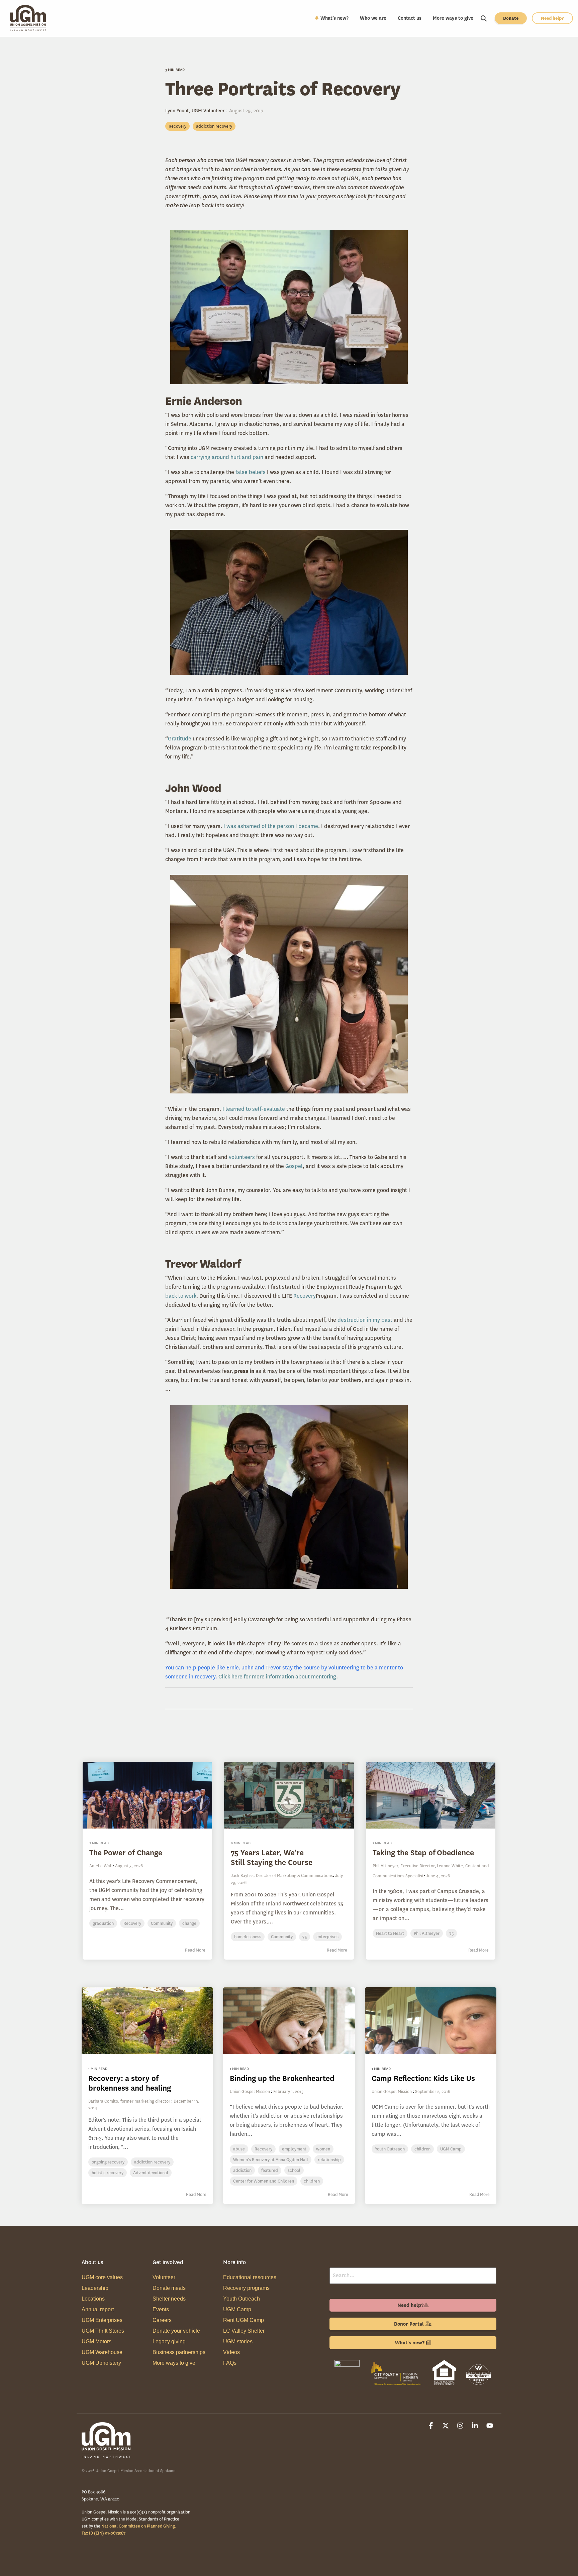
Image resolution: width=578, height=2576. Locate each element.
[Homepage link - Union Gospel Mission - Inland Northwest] (107, 2455)
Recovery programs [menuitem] (246, 2288)
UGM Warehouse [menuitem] (102, 2352)
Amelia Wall (101, 1866)
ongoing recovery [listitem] (108, 2162)
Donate (511, 18)
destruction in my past (365, 1320)
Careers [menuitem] (162, 2320)
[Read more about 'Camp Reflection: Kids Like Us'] (431, 2021)
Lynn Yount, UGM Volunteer (196, 111)
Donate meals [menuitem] (169, 2288)
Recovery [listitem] (263, 2149)
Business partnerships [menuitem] (179, 2352)
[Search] (484, 18)
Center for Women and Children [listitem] (264, 2181)
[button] (431, 2426)
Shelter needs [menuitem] (169, 2299)
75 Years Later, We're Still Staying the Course (272, 1858)
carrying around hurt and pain (227, 457)
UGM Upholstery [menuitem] (101, 2363)
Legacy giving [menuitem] (169, 2341)
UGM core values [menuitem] (102, 2277)
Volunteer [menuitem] (164, 2277)
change (189, 1923)
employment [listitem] (294, 2149)
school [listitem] (294, 2170)
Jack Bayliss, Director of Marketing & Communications (282, 1876)
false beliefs (251, 472)
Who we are (373, 18)
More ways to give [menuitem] (174, 2363)
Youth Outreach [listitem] (390, 2149)
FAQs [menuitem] (230, 2363)
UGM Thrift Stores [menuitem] (103, 2331)
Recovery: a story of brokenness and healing (130, 2083)
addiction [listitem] (242, 2170)
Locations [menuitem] (93, 2299)
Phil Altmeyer (427, 1933)
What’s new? (334, 18)
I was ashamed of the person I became (271, 826)
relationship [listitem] (329, 2160)
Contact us (410, 18)
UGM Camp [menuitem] (237, 2309)
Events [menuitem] (161, 2309)
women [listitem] (323, 2149)
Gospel (294, 1166)
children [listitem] (312, 2181)
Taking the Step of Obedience (423, 1853)
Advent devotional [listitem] (151, 2173)
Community (162, 1923)
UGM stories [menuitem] (238, 2341)
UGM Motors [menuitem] (97, 2341)
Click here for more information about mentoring (277, 1677)
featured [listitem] (270, 2170)
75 (305, 1937)
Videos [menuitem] (231, 2352)
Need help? (552, 18)
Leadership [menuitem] (95, 2288)
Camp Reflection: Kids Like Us (423, 2078)
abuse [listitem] (239, 2149)
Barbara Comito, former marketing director (129, 2101)
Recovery (177, 126)
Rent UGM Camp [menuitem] (244, 2320)
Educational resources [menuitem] (250, 2277)
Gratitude (180, 739)
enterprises (327, 1937)
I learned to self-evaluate (254, 1109)
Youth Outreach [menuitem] (242, 2299)
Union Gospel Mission (250, 2091)
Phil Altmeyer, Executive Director (404, 1866)
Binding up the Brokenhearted (282, 2078)
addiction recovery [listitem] (152, 2162)
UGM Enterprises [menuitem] (102, 2320)
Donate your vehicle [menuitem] (176, 2331)
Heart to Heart (390, 1933)
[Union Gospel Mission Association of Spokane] (347, 2386)
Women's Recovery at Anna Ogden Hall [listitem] (271, 2160)
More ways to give (453, 18)
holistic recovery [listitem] (108, 2173)
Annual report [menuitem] (98, 2309)
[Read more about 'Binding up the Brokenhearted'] (289, 2021)
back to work (181, 1296)
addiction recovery (214, 126)
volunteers (242, 1157)
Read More (195, 1950)
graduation (103, 1923)
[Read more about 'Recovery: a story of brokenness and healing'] (147, 2021)
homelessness (248, 1937)
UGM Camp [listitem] (451, 2149)
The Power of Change (126, 1853)
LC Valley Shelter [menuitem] (244, 2331)
